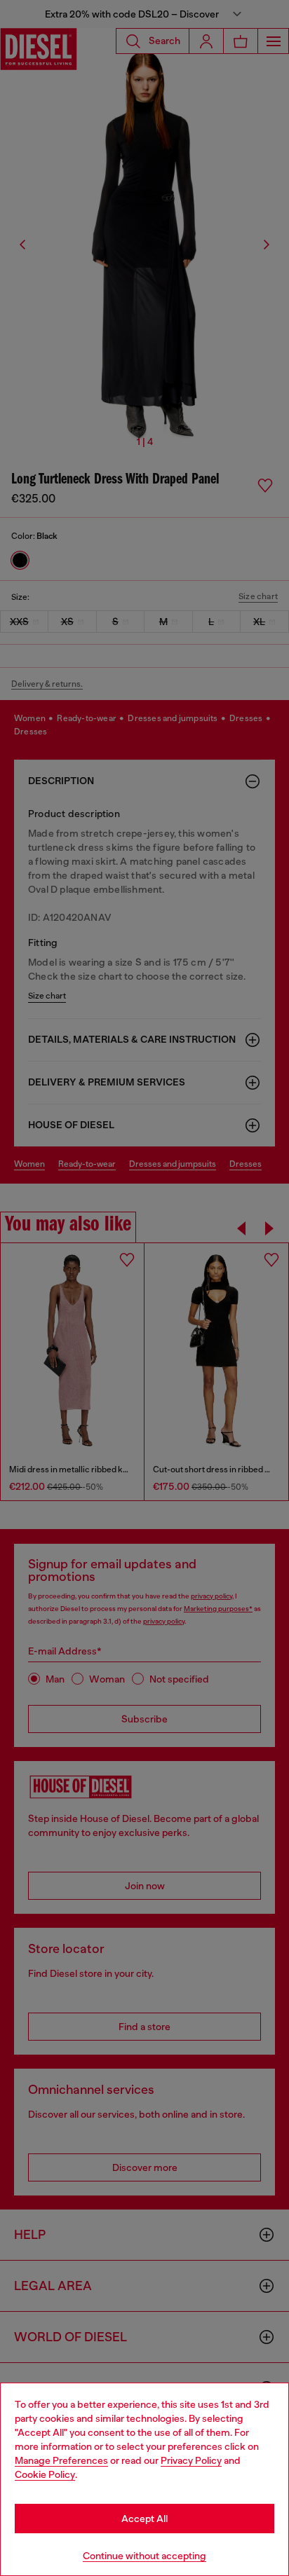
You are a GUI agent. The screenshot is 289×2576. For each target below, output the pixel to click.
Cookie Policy (45, 2474)
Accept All (144, 2519)
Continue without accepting (144, 2556)
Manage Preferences (61, 2460)
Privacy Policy (191, 2460)
